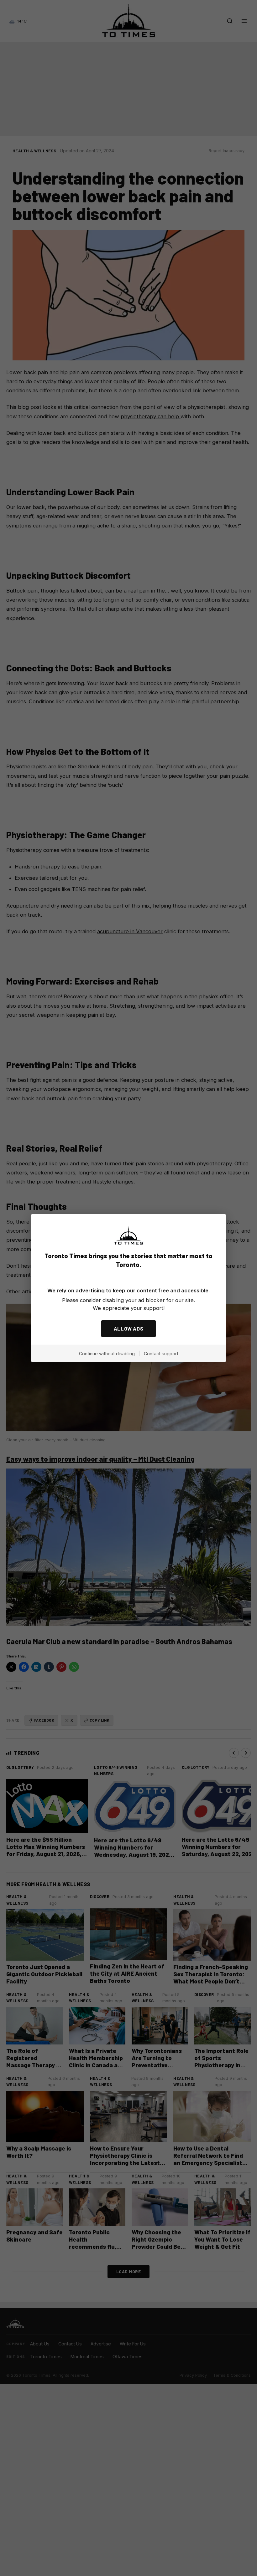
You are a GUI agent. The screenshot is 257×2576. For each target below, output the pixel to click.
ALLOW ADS (129, 1329)
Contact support (161, 1354)
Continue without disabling (107, 1354)
